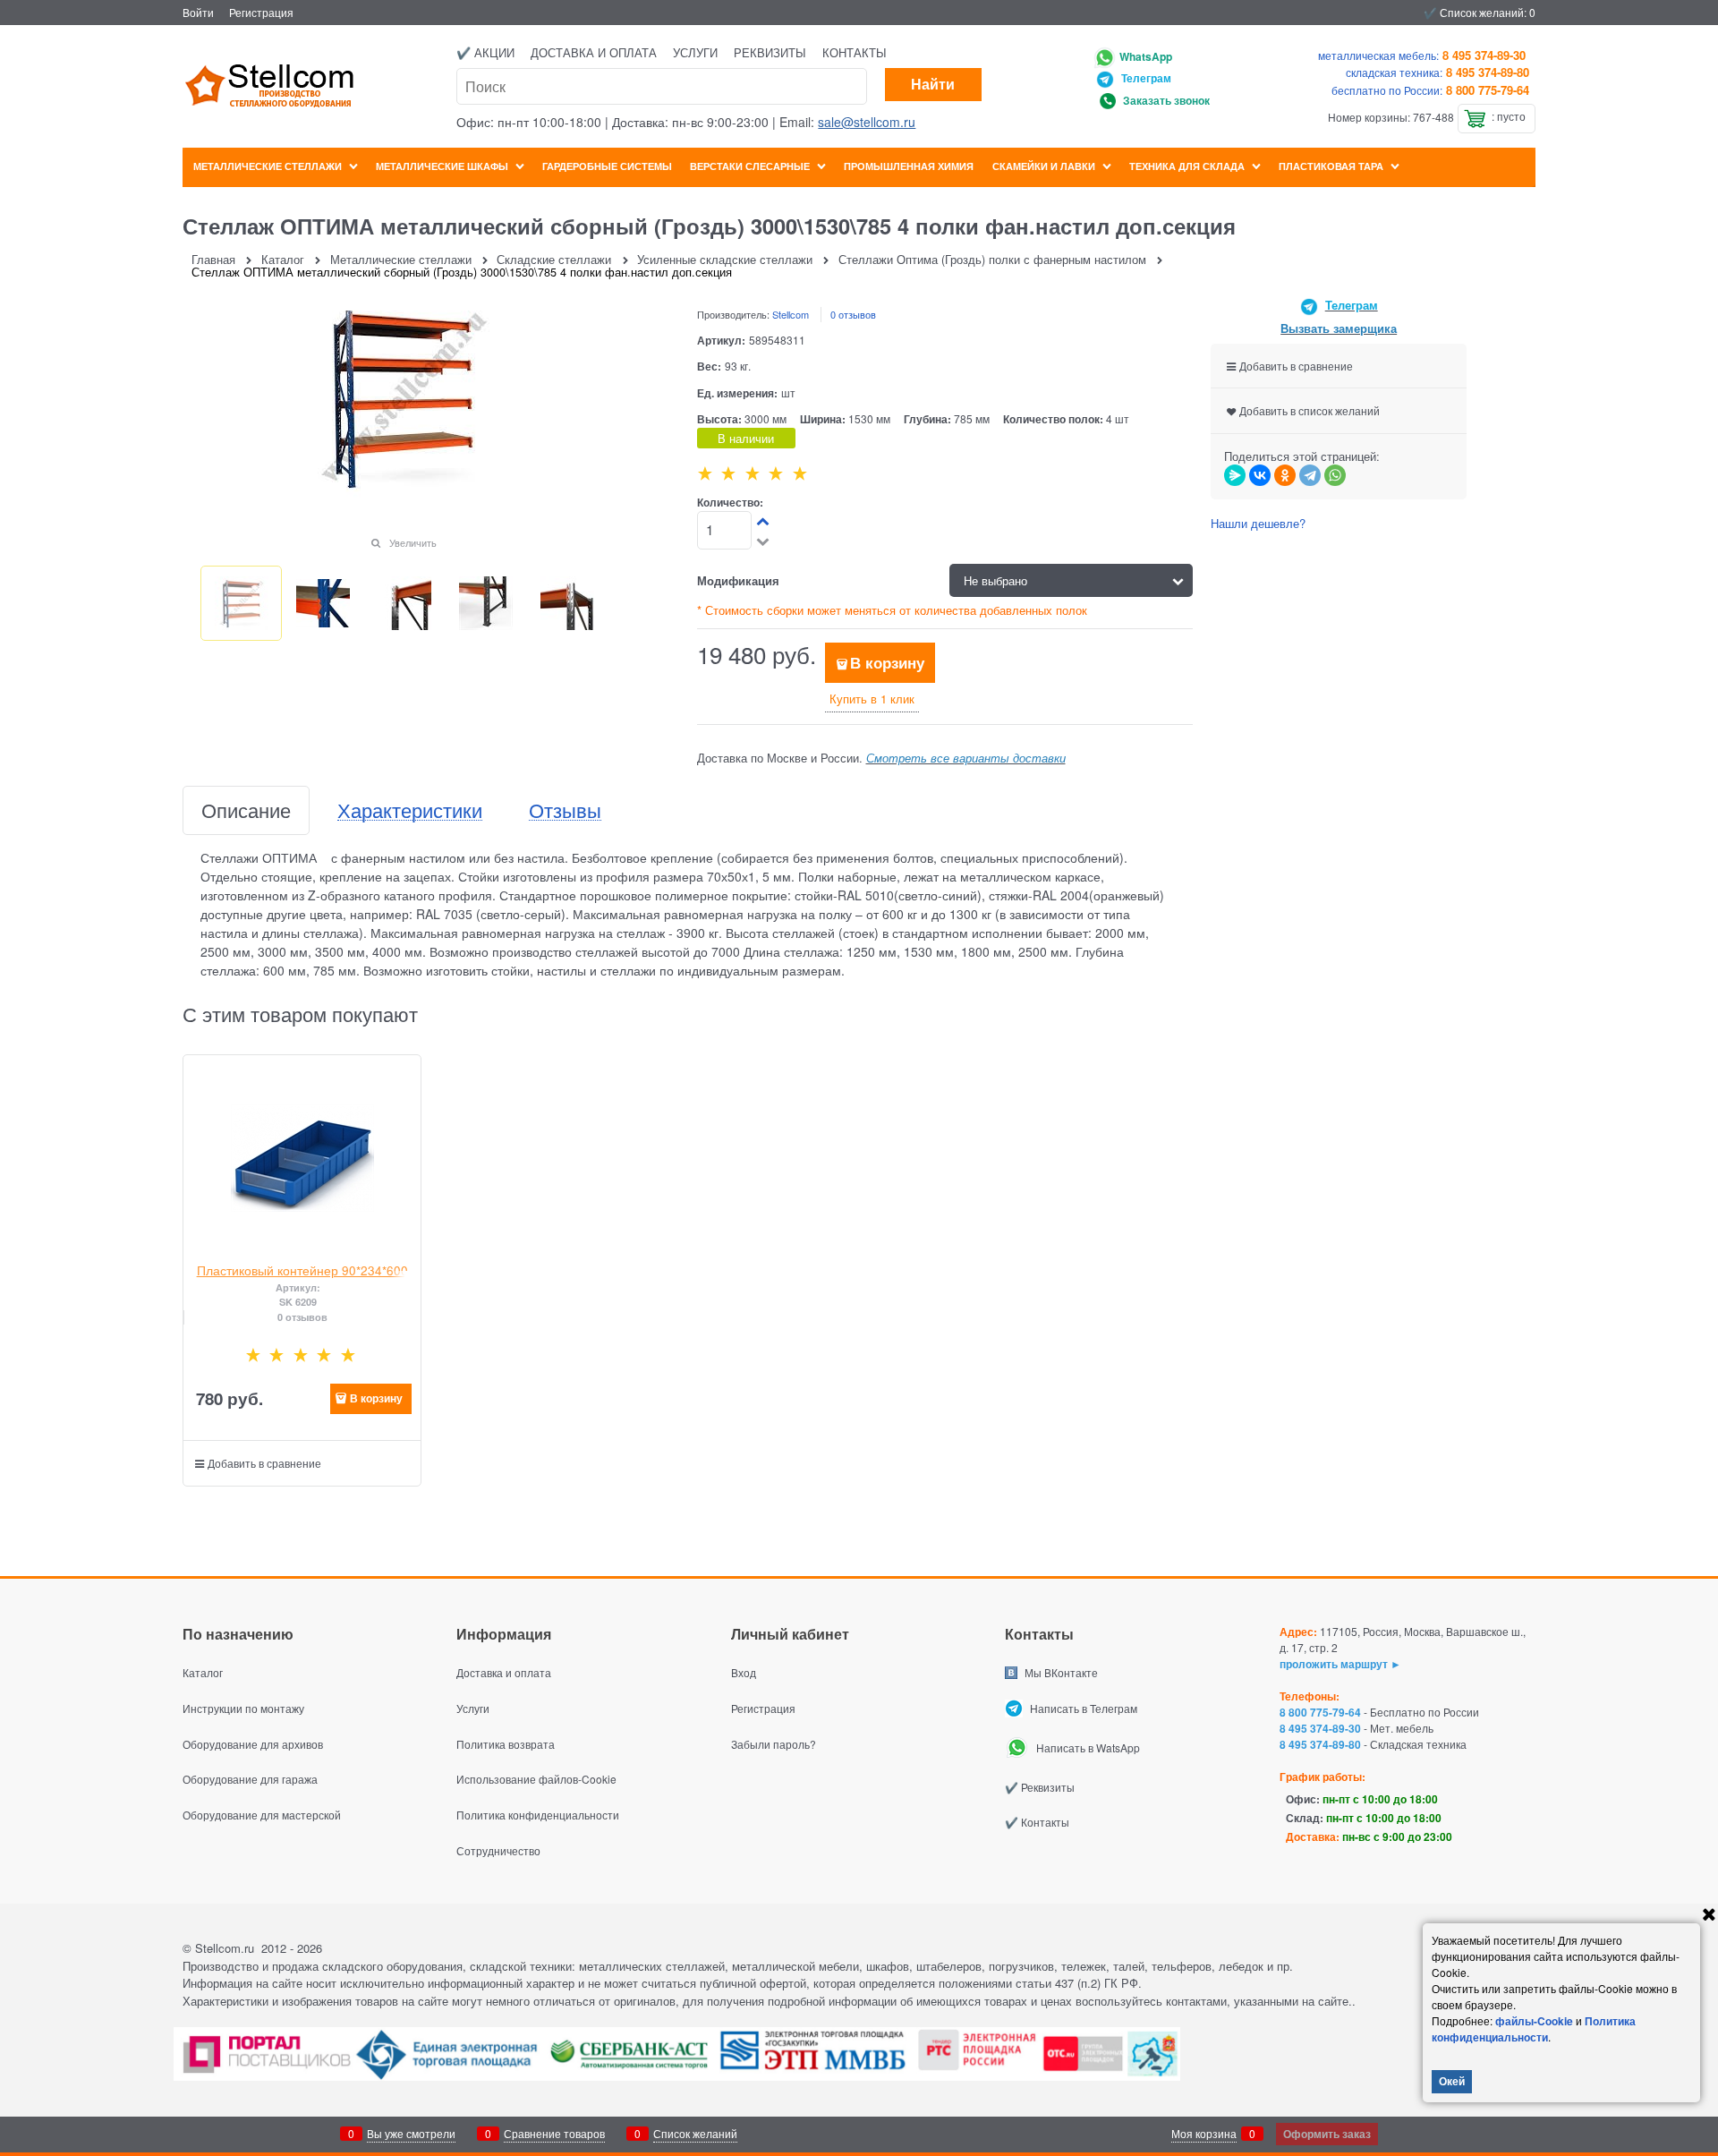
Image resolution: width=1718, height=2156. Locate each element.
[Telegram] (1310, 475)
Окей (1452, 2081)
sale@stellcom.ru (867, 122)
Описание (246, 810)
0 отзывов (853, 314)
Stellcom (791, 314)
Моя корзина (1204, 2133)
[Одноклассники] (1285, 475)
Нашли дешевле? (1258, 523)
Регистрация (261, 12)
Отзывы (565, 810)
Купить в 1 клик (872, 699)
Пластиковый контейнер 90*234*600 (302, 1270)
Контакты (855, 52)
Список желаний (695, 2133)
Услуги (695, 52)
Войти (198, 12)
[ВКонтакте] (1260, 475)
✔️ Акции (485, 52)
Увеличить (413, 542)
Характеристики (410, 810)
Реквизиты (770, 52)
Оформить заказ (1327, 2134)
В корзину (887, 662)
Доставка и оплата (594, 52)
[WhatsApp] (1335, 475)
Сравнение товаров (554, 2133)
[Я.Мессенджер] (1235, 475)
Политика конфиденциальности (1534, 2029)
